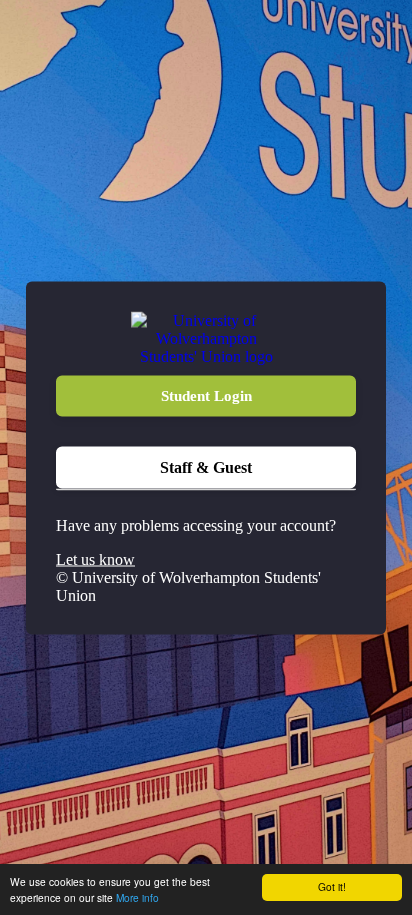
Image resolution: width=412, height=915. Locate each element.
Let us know (95, 558)
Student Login (206, 395)
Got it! (332, 886)
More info (137, 897)
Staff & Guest (206, 466)
